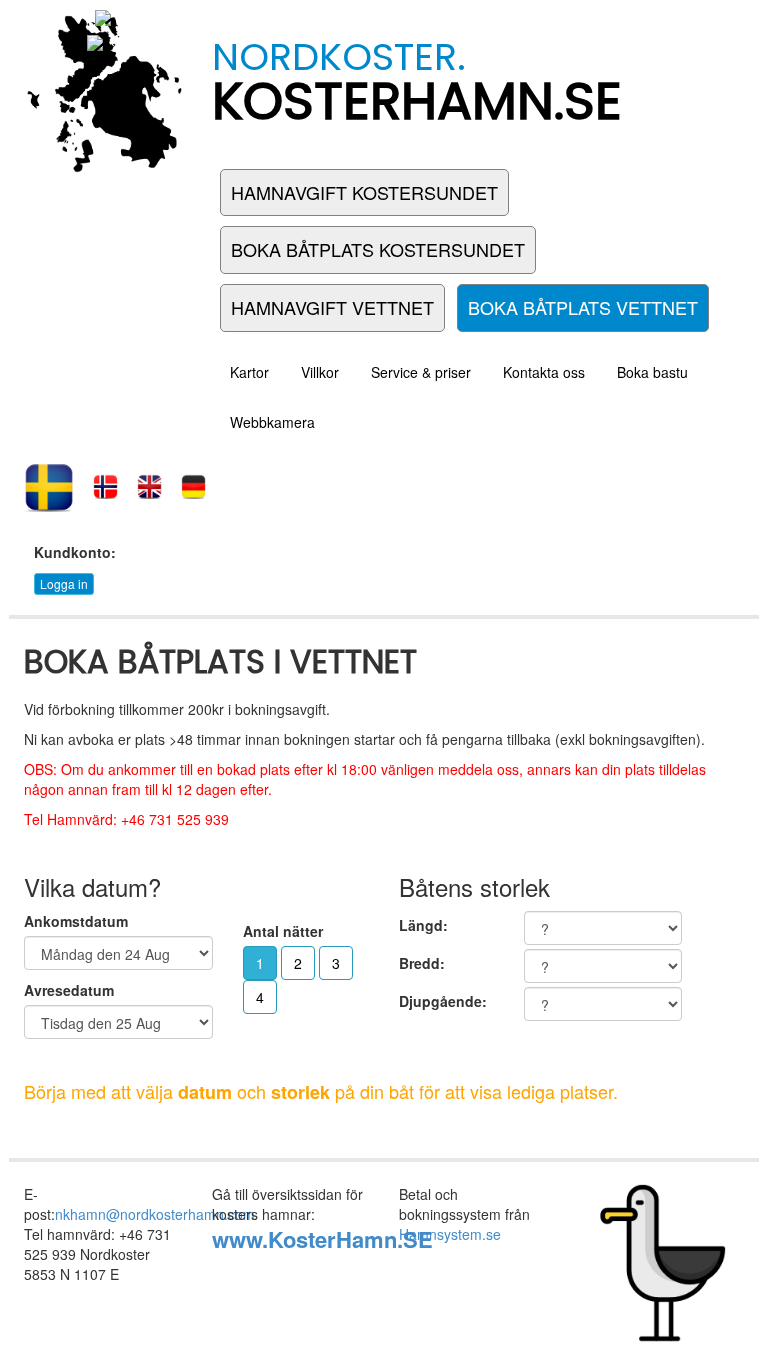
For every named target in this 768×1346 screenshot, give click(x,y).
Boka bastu (652, 372)
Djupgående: (443, 1001)
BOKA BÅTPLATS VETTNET (583, 307)
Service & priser (421, 372)
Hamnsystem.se (450, 1234)
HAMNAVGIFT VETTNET (332, 307)
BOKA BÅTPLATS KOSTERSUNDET (378, 249)
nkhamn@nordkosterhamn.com (155, 1214)
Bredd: (422, 963)
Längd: (423, 925)
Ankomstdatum (76, 921)
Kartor (249, 372)
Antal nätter (283, 931)
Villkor (320, 372)
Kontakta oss (544, 372)
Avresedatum (69, 990)
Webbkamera (272, 422)
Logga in (64, 583)
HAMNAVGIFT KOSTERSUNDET (364, 192)
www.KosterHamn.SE (322, 1239)
